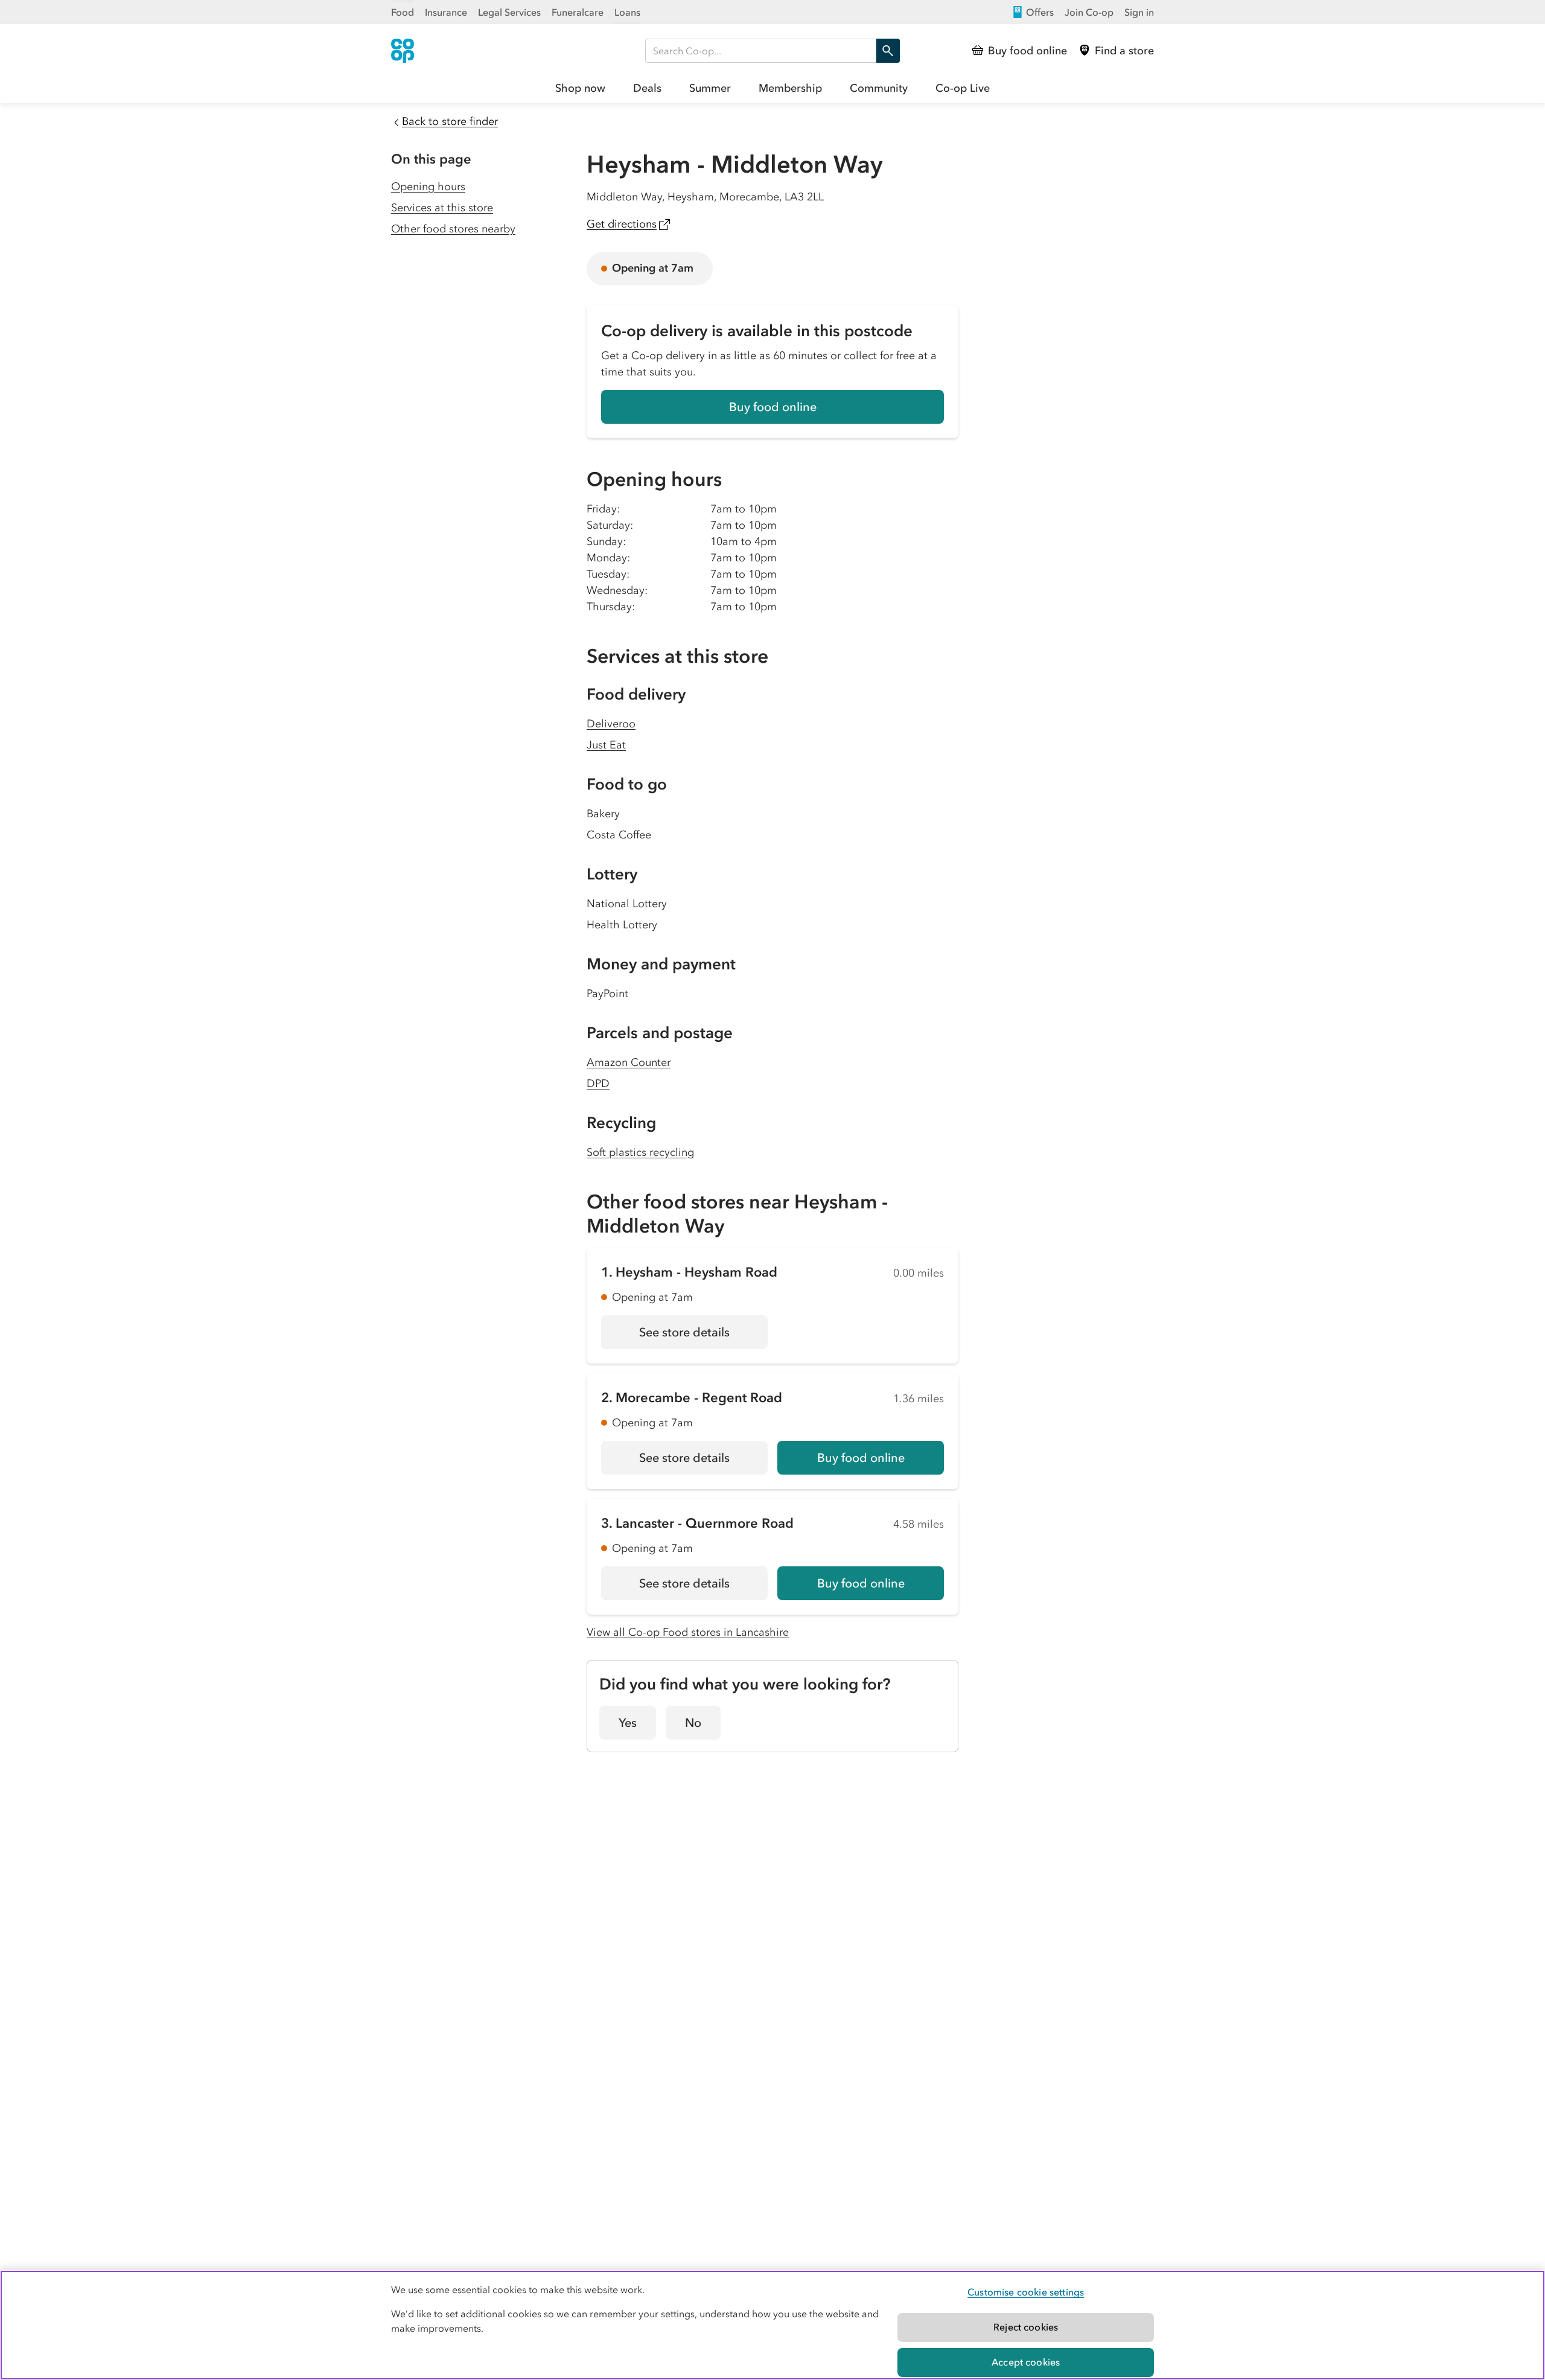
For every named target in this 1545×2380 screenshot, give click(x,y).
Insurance (446, 12)
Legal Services (509, 12)
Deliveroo (611, 724)
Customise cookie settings (1026, 2292)
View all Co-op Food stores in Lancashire (688, 1632)
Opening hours (428, 187)
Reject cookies (1026, 2327)
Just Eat (606, 745)
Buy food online (773, 407)
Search (888, 51)
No (693, 1723)
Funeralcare (578, 12)
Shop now (580, 88)
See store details (703, 1336)
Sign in (1139, 12)
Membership (790, 88)
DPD (598, 1083)
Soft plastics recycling (640, 1152)
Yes (628, 1723)
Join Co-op (1089, 12)
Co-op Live (963, 88)
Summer (710, 88)
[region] (772, 2325)
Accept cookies (1026, 2362)
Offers (1040, 12)
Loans (627, 12)
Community (879, 88)
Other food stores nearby (453, 229)
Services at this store (442, 208)
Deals (647, 88)
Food (403, 12)
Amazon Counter (629, 1062)
